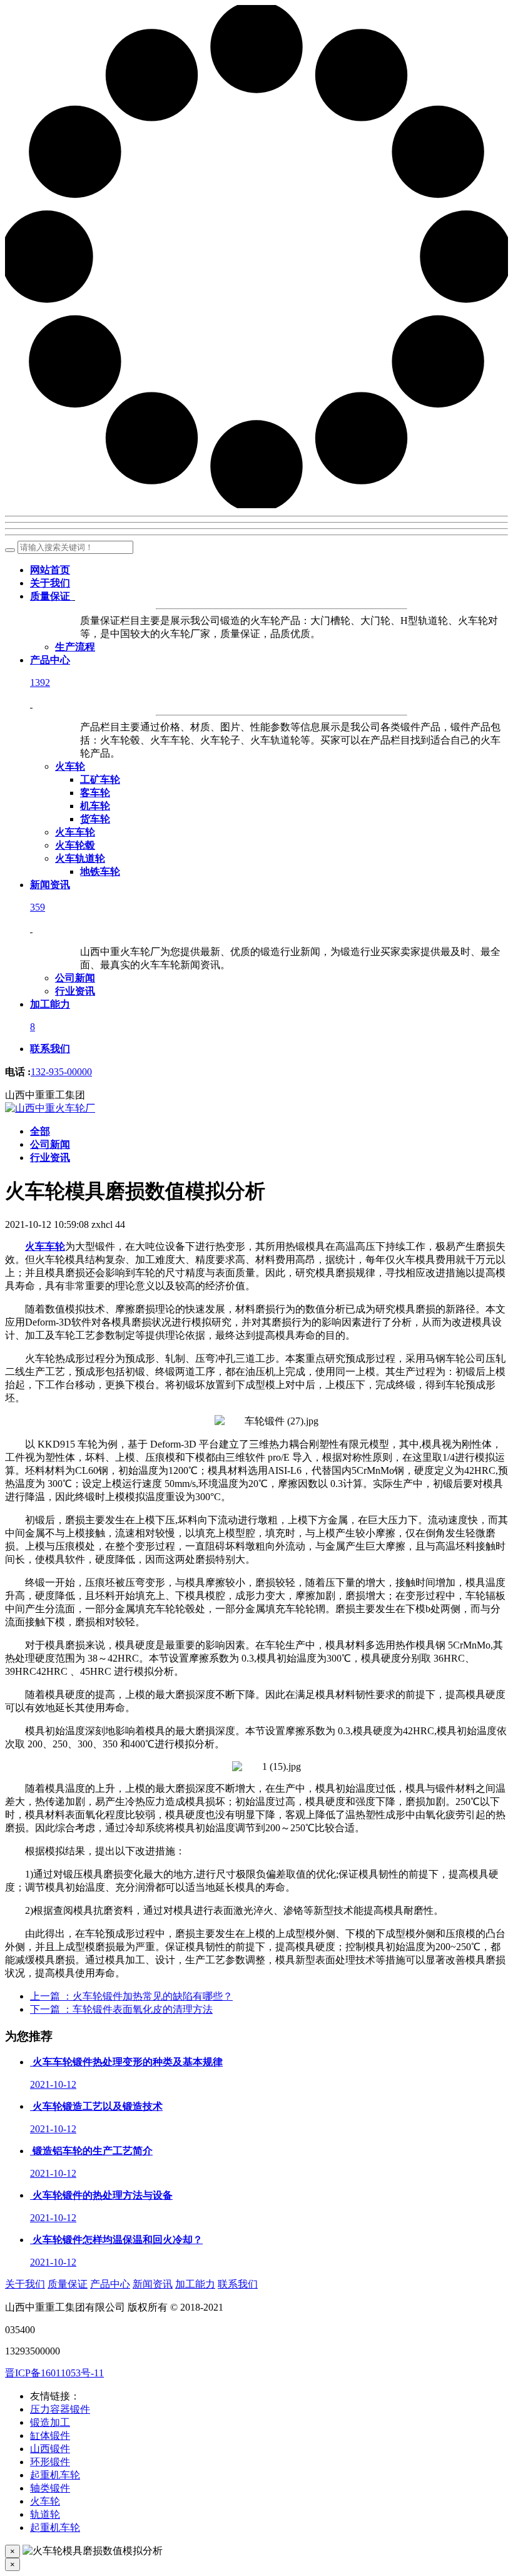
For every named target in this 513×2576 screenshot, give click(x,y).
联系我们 (238, 2284)
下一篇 (121, 2009)
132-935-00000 (61, 1072)
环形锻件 (50, 2462)
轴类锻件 (50, 2488)
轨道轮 (45, 2514)
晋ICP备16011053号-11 (54, 2373)
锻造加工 (50, 2422)
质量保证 (68, 2284)
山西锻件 (50, 2449)
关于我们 (25, 2284)
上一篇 (131, 1996)
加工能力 (195, 2284)
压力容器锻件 (60, 2409)
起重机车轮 (55, 2475)
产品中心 (110, 2284)
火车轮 (45, 2501)
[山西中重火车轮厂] (50, 1108)
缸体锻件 (50, 2435)
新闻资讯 (153, 2284)
